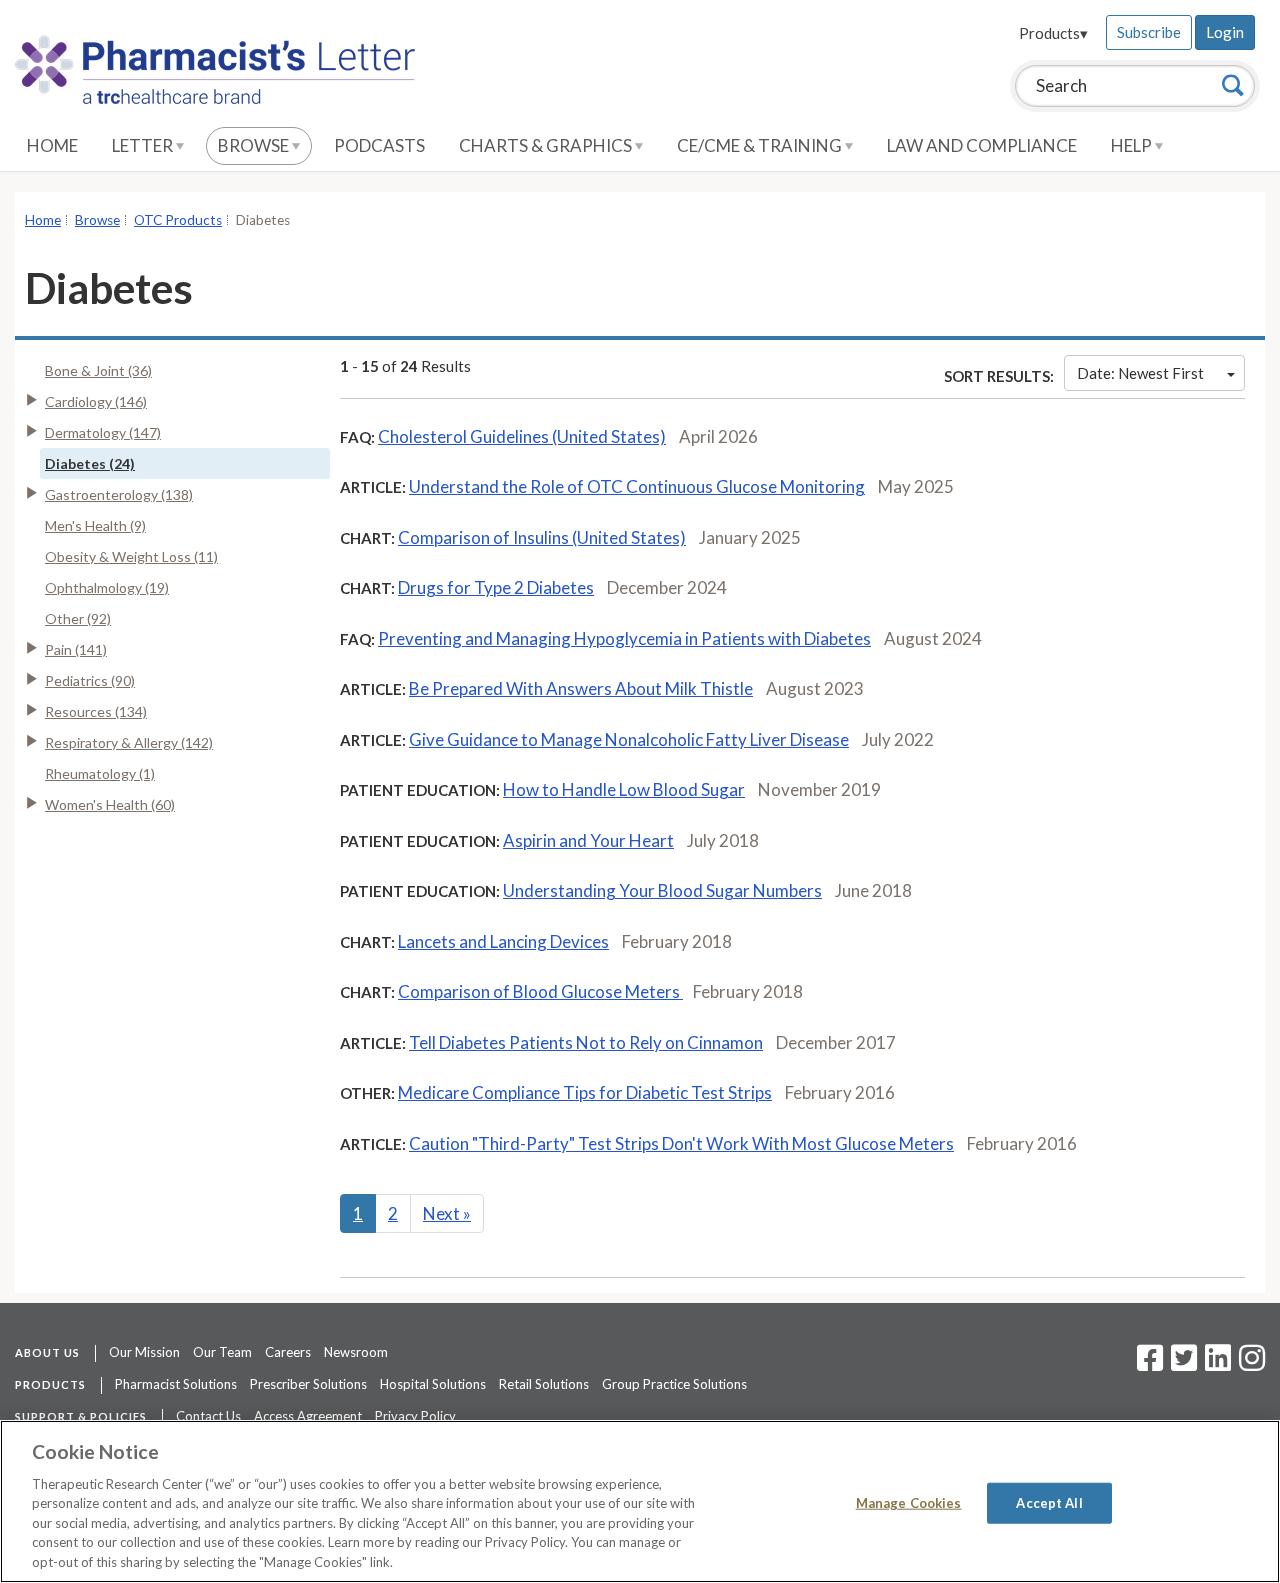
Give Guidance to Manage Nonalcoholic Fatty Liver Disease (629, 739)
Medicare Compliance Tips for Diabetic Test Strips (585, 1092)
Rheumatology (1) (100, 773)
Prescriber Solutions (308, 1384)
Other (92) (78, 618)
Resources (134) (96, 711)
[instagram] (1252, 1364)
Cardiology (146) (96, 401)
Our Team (222, 1352)
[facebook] (1150, 1364)
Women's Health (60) (110, 804)
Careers (288, 1352)
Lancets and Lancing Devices (503, 941)
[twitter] (1181, 1364)
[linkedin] (1218, 1364)
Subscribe (1149, 32)
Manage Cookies (909, 1502)
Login (1225, 32)
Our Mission (144, 1352)
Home (52, 145)
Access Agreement (308, 1416)
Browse (255, 145)
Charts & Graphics (547, 145)
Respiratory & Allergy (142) (129, 742)
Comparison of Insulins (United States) (542, 537)
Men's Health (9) (95, 525)
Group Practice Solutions (674, 1384)
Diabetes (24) (90, 463)
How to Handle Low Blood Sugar (624, 789)
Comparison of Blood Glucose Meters (540, 991)
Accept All (1049, 1502)
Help (1133, 145)
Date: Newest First (1140, 373)
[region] (640, 1501)
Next (447, 1213)
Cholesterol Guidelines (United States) (522, 436)
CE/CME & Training (761, 145)
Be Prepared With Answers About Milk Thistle (581, 688)
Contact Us (208, 1416)
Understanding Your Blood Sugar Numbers (662, 890)
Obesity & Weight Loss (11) (131, 556)
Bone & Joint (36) (98, 370)
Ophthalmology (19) (107, 587)
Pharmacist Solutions (176, 1384)
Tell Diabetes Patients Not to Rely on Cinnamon (586, 1042)
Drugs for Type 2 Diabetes (496, 587)
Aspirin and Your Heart (588, 840)
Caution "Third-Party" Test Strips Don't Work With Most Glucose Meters (681, 1143)
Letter (144, 145)
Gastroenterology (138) (119, 494)
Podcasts (379, 145)
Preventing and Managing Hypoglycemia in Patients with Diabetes (624, 638)
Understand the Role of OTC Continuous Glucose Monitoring (637, 486)
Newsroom (356, 1352)
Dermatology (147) (103, 432)
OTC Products (178, 220)
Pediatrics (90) (90, 680)
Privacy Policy (415, 1416)
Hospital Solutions (433, 1384)
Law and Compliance (982, 145)
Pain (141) (76, 649)
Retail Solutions (544, 1384)
